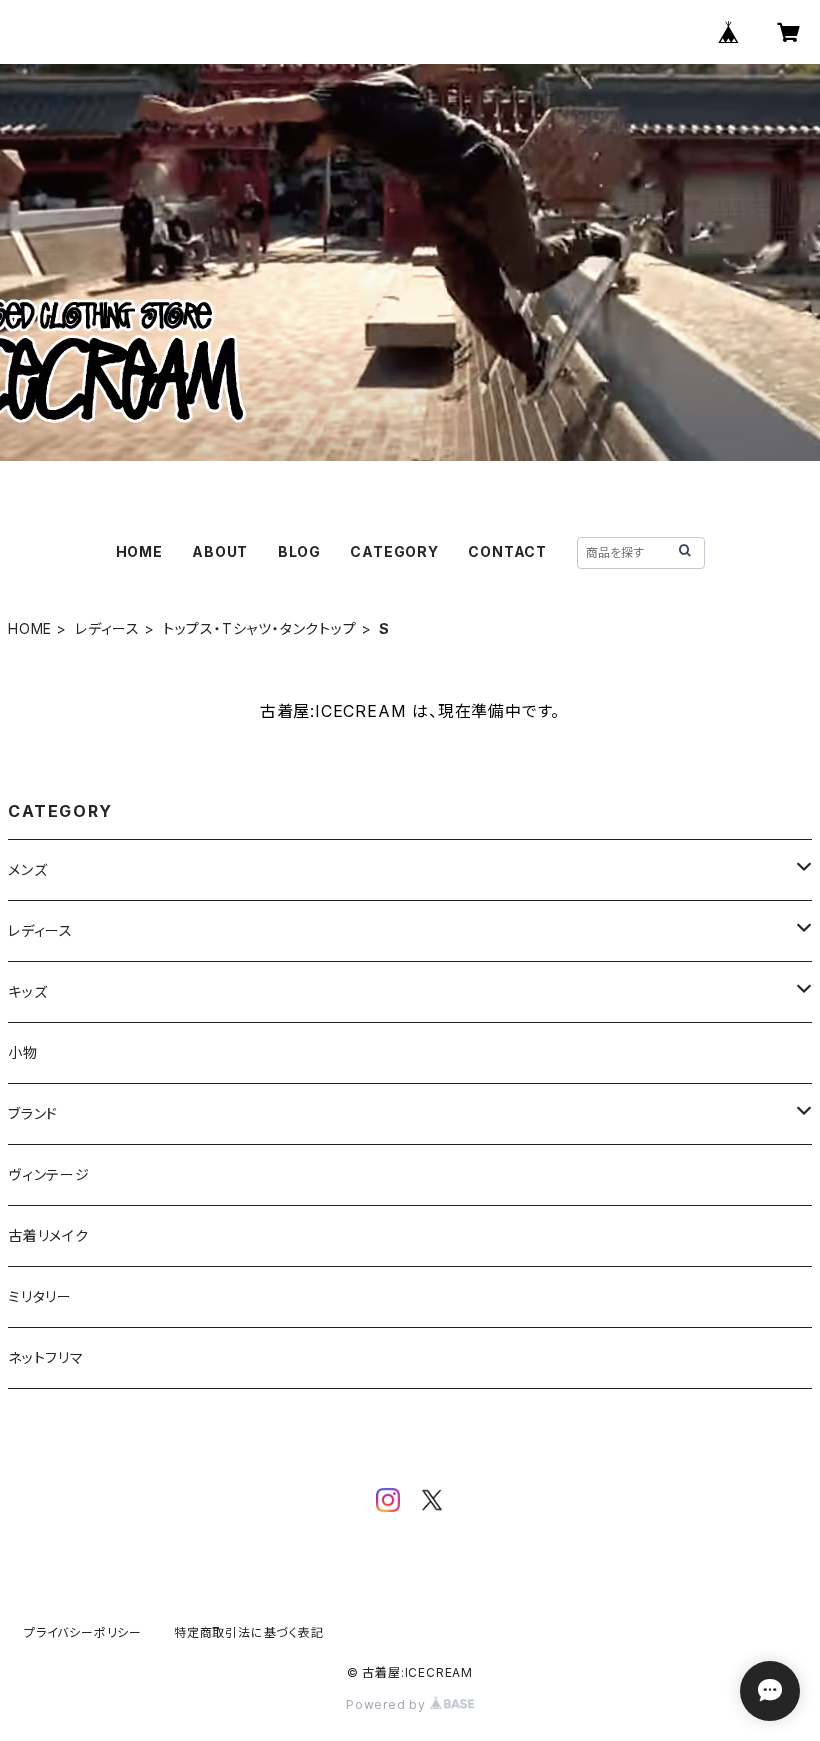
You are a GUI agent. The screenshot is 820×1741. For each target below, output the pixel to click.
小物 (23, 1052)
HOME (139, 551)
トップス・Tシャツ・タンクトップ (260, 628)
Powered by (388, 1704)
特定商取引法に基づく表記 (249, 1632)
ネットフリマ (46, 1357)
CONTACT (507, 551)
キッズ (27, 991)
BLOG (299, 551)
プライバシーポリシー (83, 1632)
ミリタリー (40, 1296)
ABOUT (220, 551)
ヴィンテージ (49, 1174)
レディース (107, 628)
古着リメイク (48, 1235)
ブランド (33, 1113)
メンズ (27, 869)
